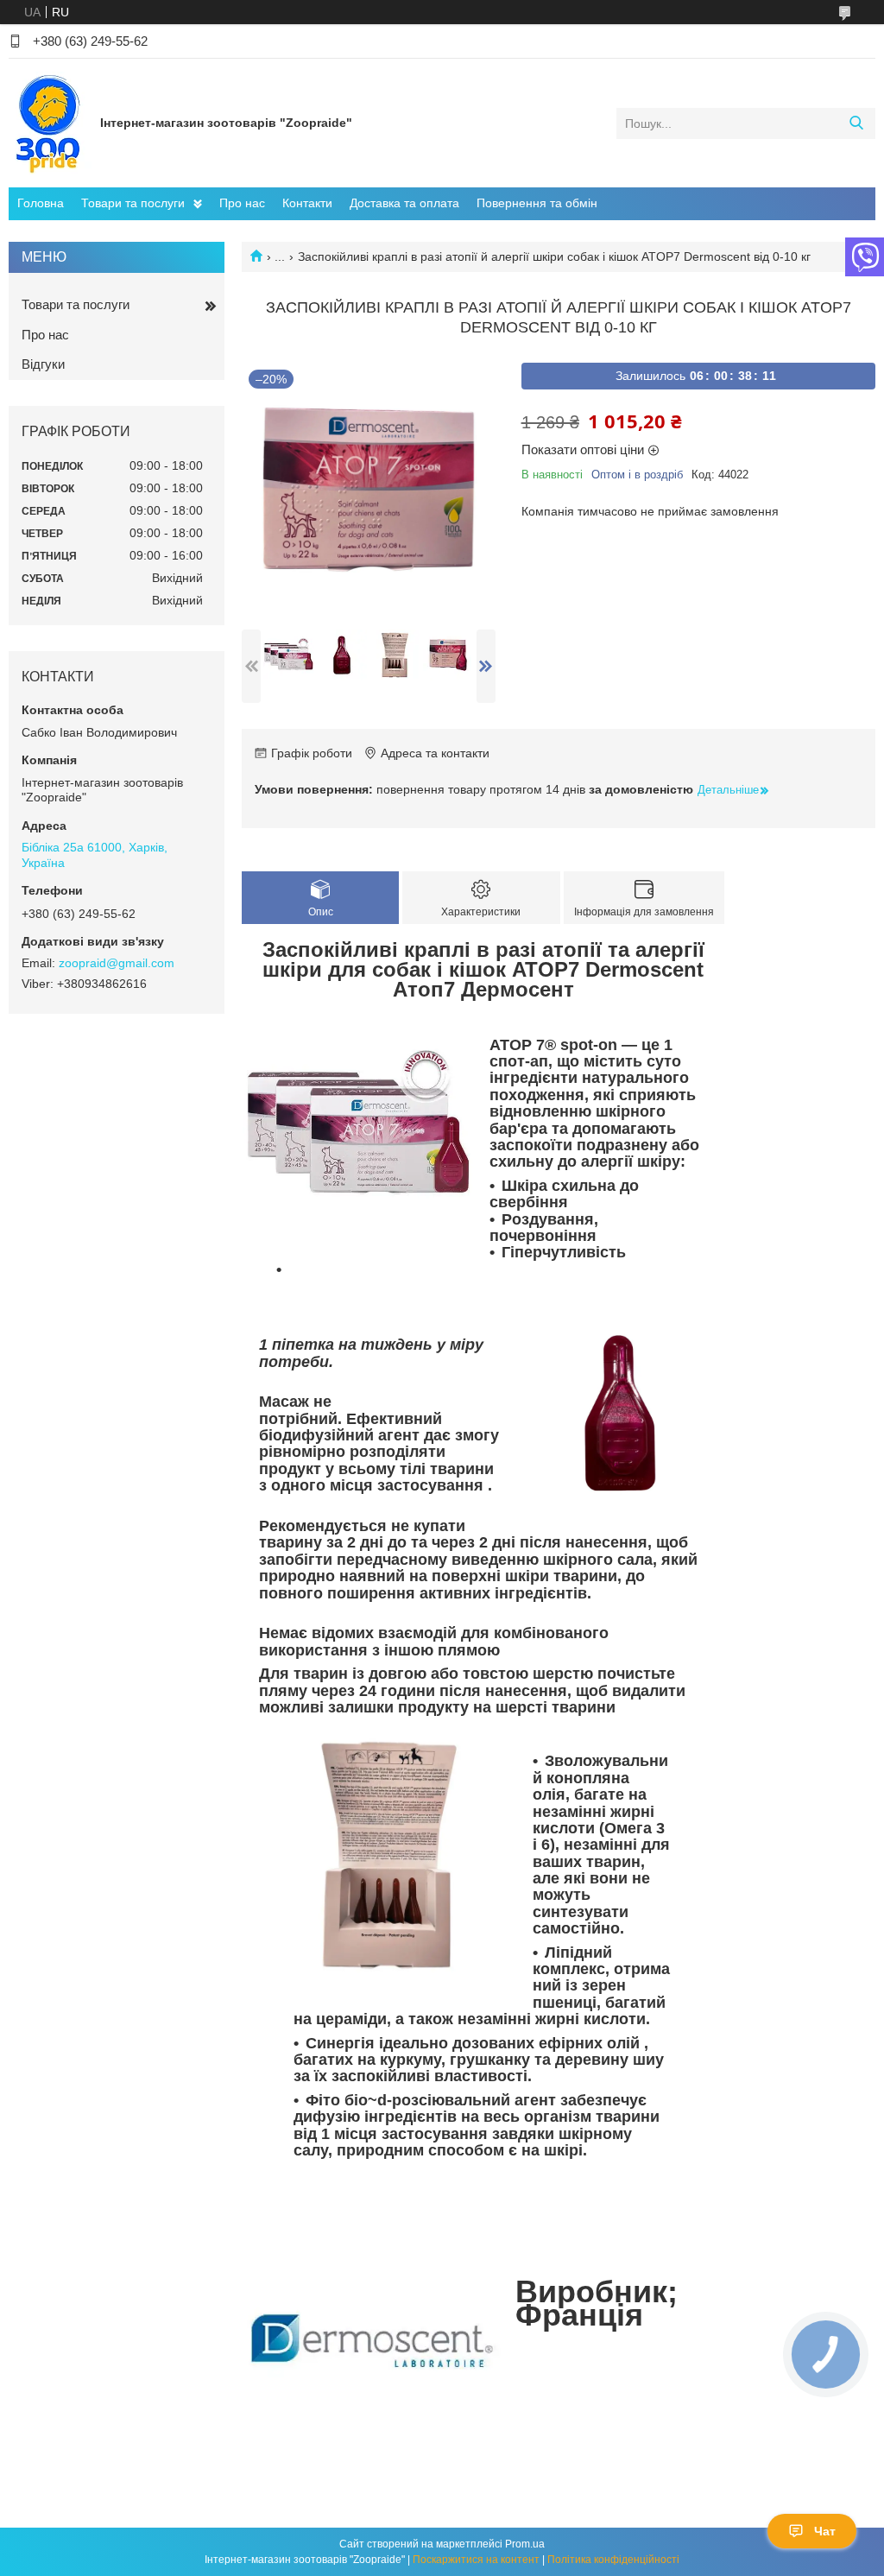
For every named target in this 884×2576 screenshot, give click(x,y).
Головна (41, 203)
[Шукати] (856, 123)
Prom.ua (525, 2544)
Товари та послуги (133, 203)
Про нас (242, 203)
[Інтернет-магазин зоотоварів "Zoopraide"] (50, 123)
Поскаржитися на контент (476, 2560)
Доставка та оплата (404, 203)
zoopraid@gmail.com (117, 963)
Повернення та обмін (537, 203)
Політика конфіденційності (613, 2560)
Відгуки (43, 364)
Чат (825, 2531)
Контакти (307, 203)
